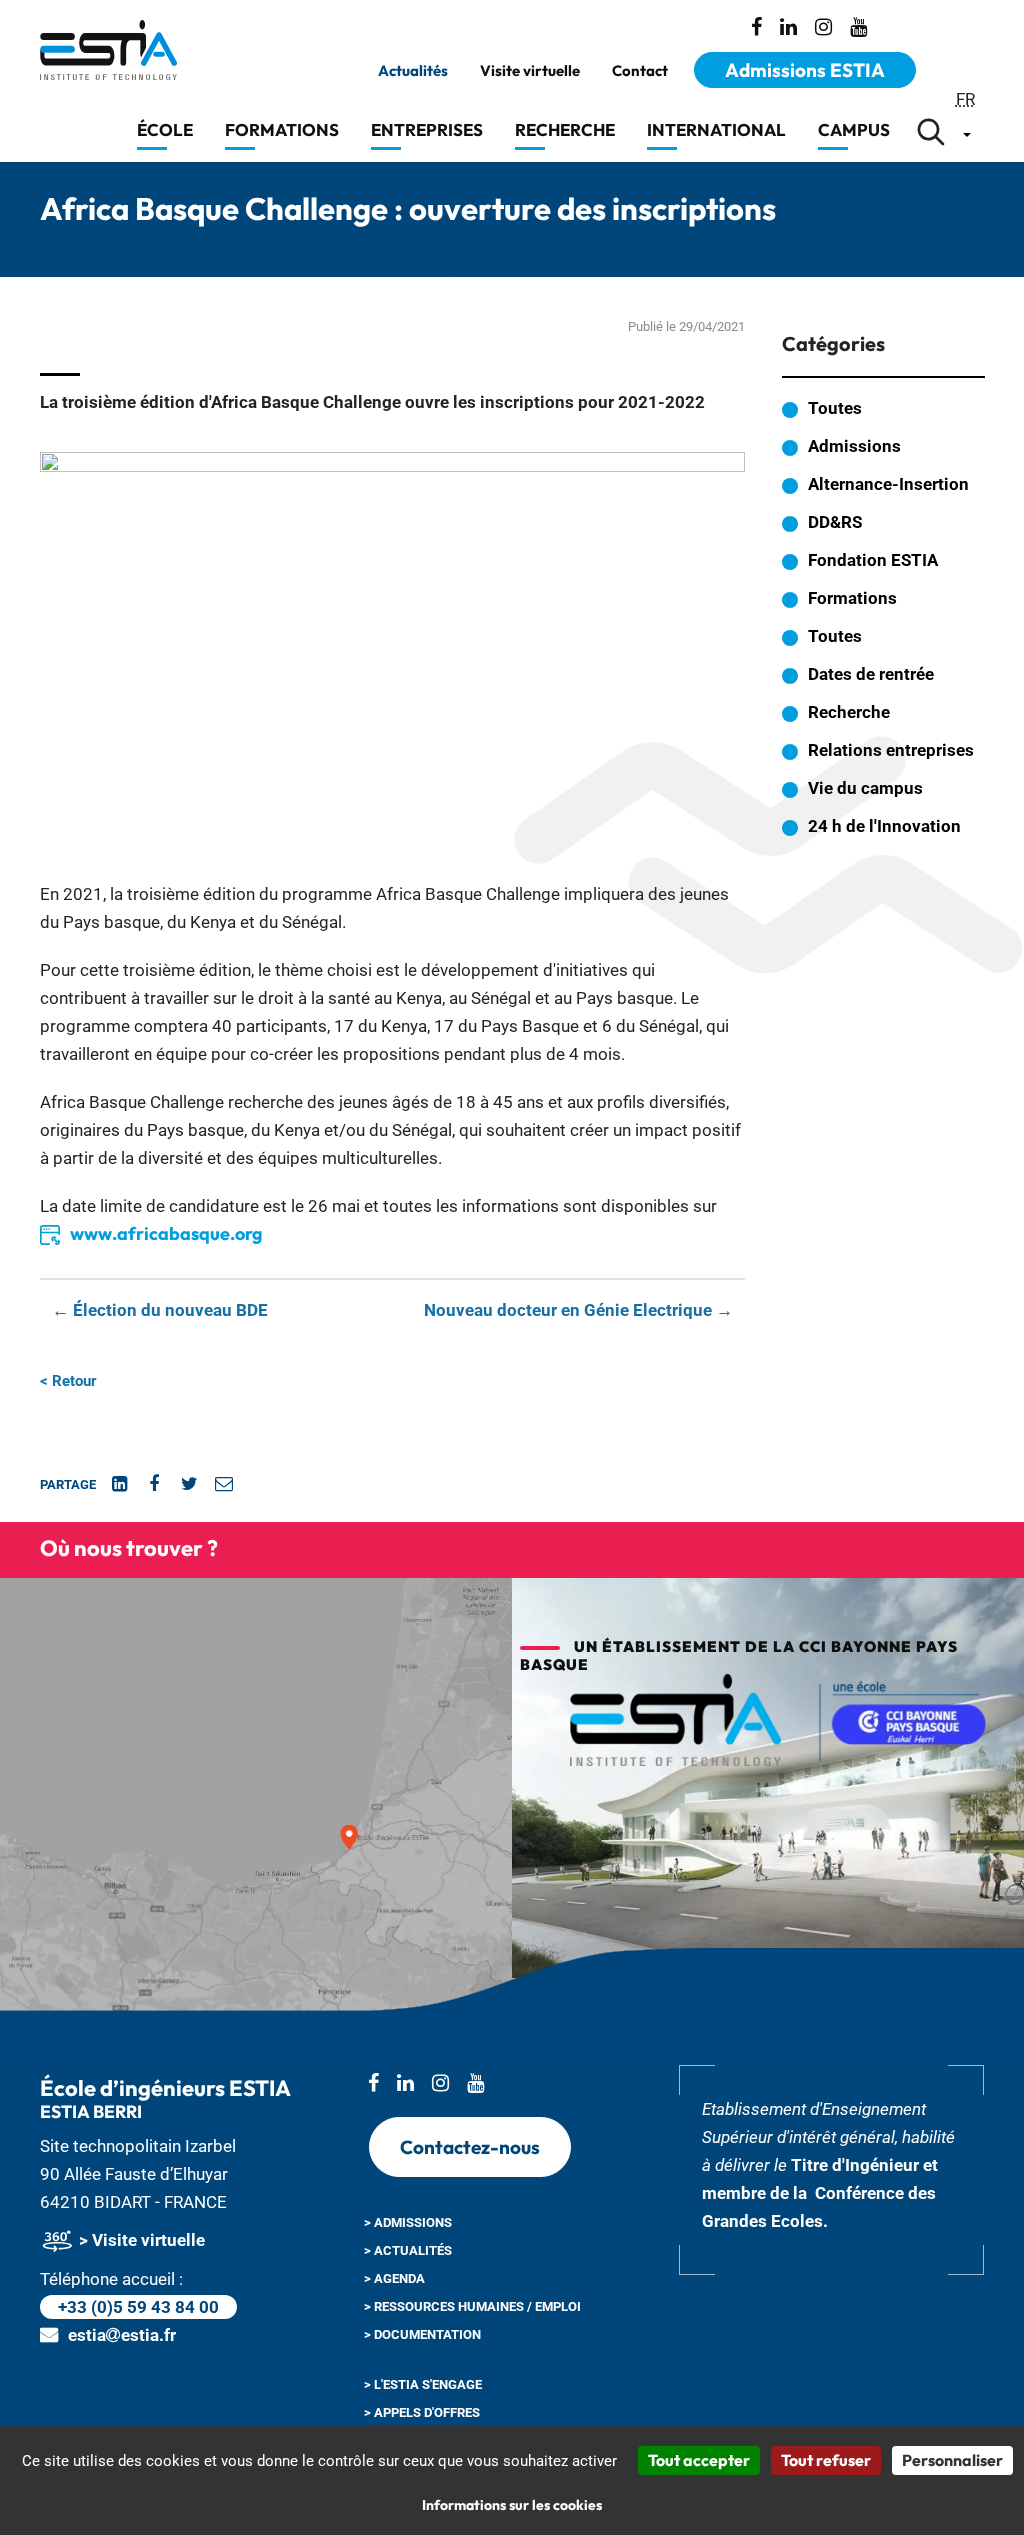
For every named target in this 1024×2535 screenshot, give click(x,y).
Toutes (835, 408)
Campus (854, 129)
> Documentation (422, 2334)
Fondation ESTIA (873, 560)
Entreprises (427, 129)
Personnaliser (952, 2460)
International (716, 129)
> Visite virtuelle (140, 2240)
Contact (640, 71)
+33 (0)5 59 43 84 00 (138, 2307)
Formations (282, 129)
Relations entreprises (891, 750)
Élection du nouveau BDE (160, 1310)
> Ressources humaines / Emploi (472, 2306)
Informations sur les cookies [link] (512, 2505)
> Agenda (394, 2278)
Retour (68, 1381)
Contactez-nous (470, 2147)
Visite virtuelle (530, 71)
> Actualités (408, 2250)
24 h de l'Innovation (884, 826)
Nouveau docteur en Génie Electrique (578, 1310)
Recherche (565, 129)
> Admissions (408, 2222)
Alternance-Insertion (888, 484)
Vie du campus (865, 788)
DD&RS (835, 522)
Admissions (854, 446)
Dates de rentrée (871, 674)
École (165, 129)
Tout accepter (699, 2460)
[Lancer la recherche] (931, 132)
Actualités (413, 71)
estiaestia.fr (122, 2335)
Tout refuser (826, 2460)
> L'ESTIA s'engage (423, 2384)
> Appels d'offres (422, 2412)
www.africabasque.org (166, 1233)
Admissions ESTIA (805, 70)
